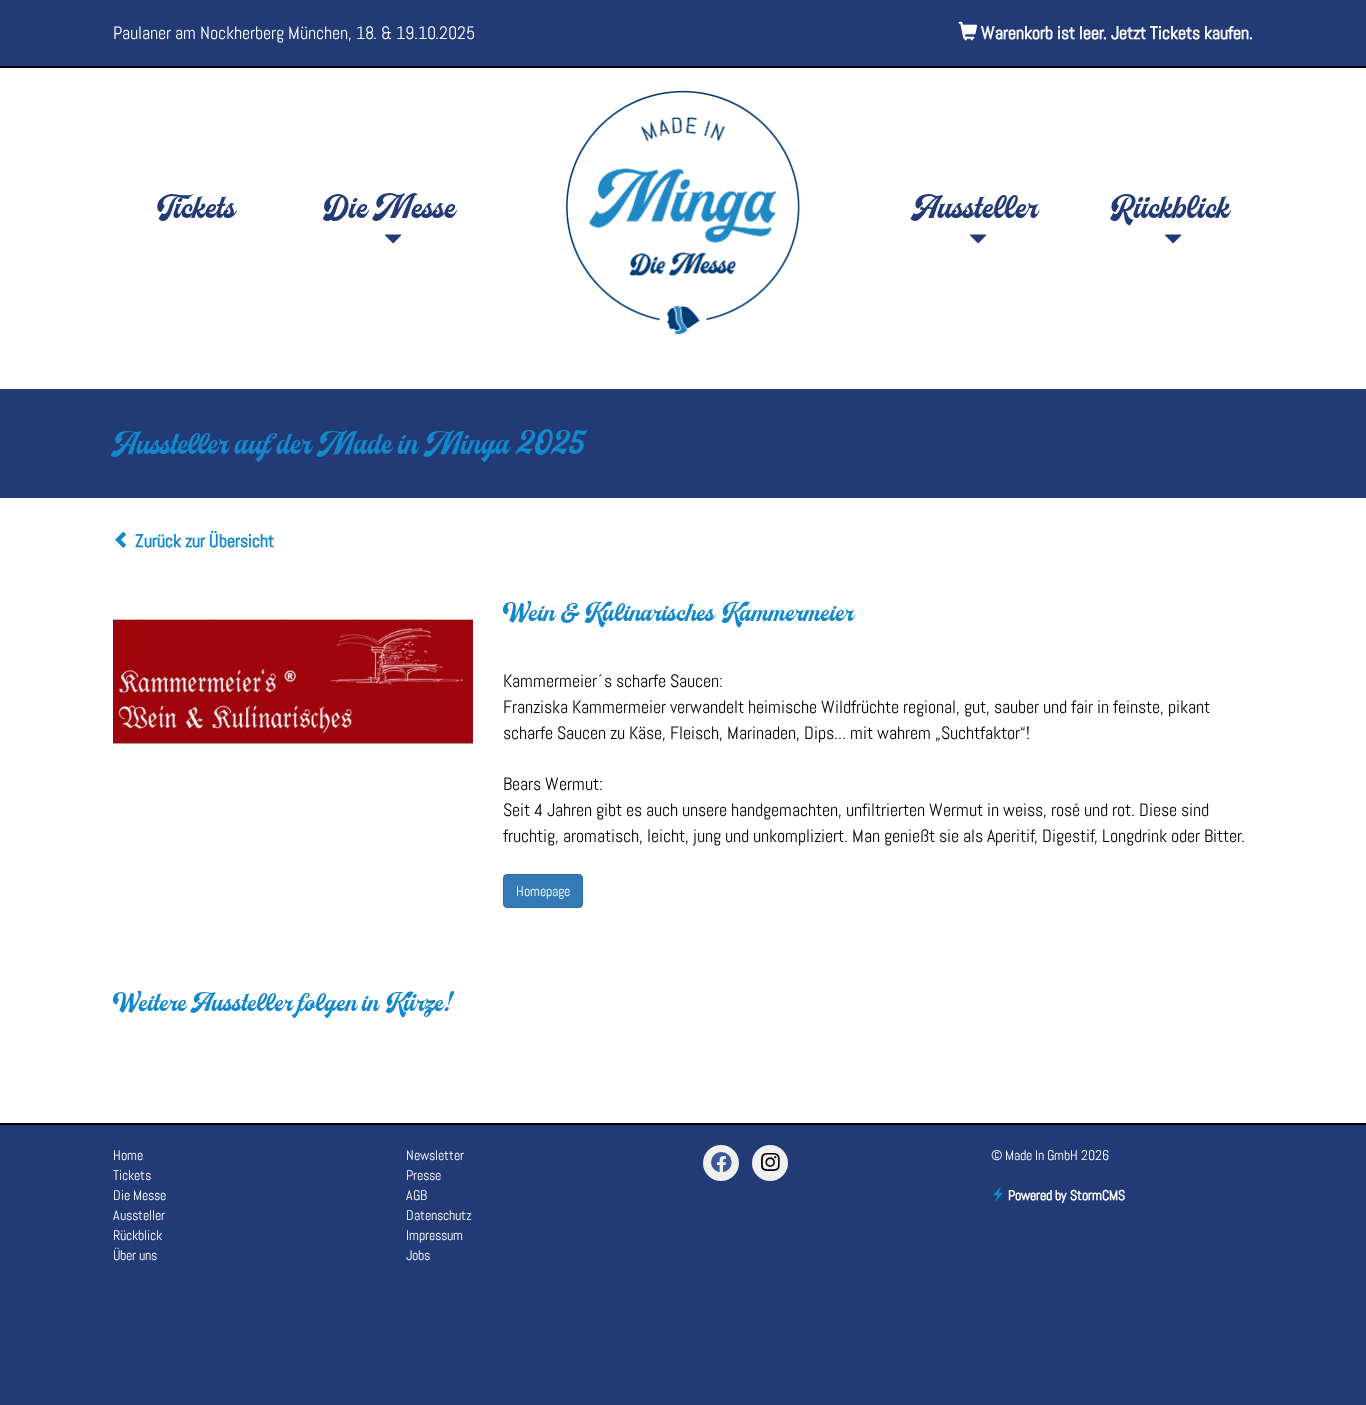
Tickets (195, 211)
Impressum (434, 1235)
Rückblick (1170, 211)
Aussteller (976, 211)
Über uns (135, 1255)
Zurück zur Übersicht (202, 540)
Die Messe (390, 211)
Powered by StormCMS (1065, 1195)
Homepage (543, 891)
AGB (416, 1195)
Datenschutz (439, 1215)
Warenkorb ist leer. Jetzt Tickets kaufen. (1115, 32)
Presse (423, 1175)
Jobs (418, 1255)
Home (128, 1155)
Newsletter (435, 1155)
